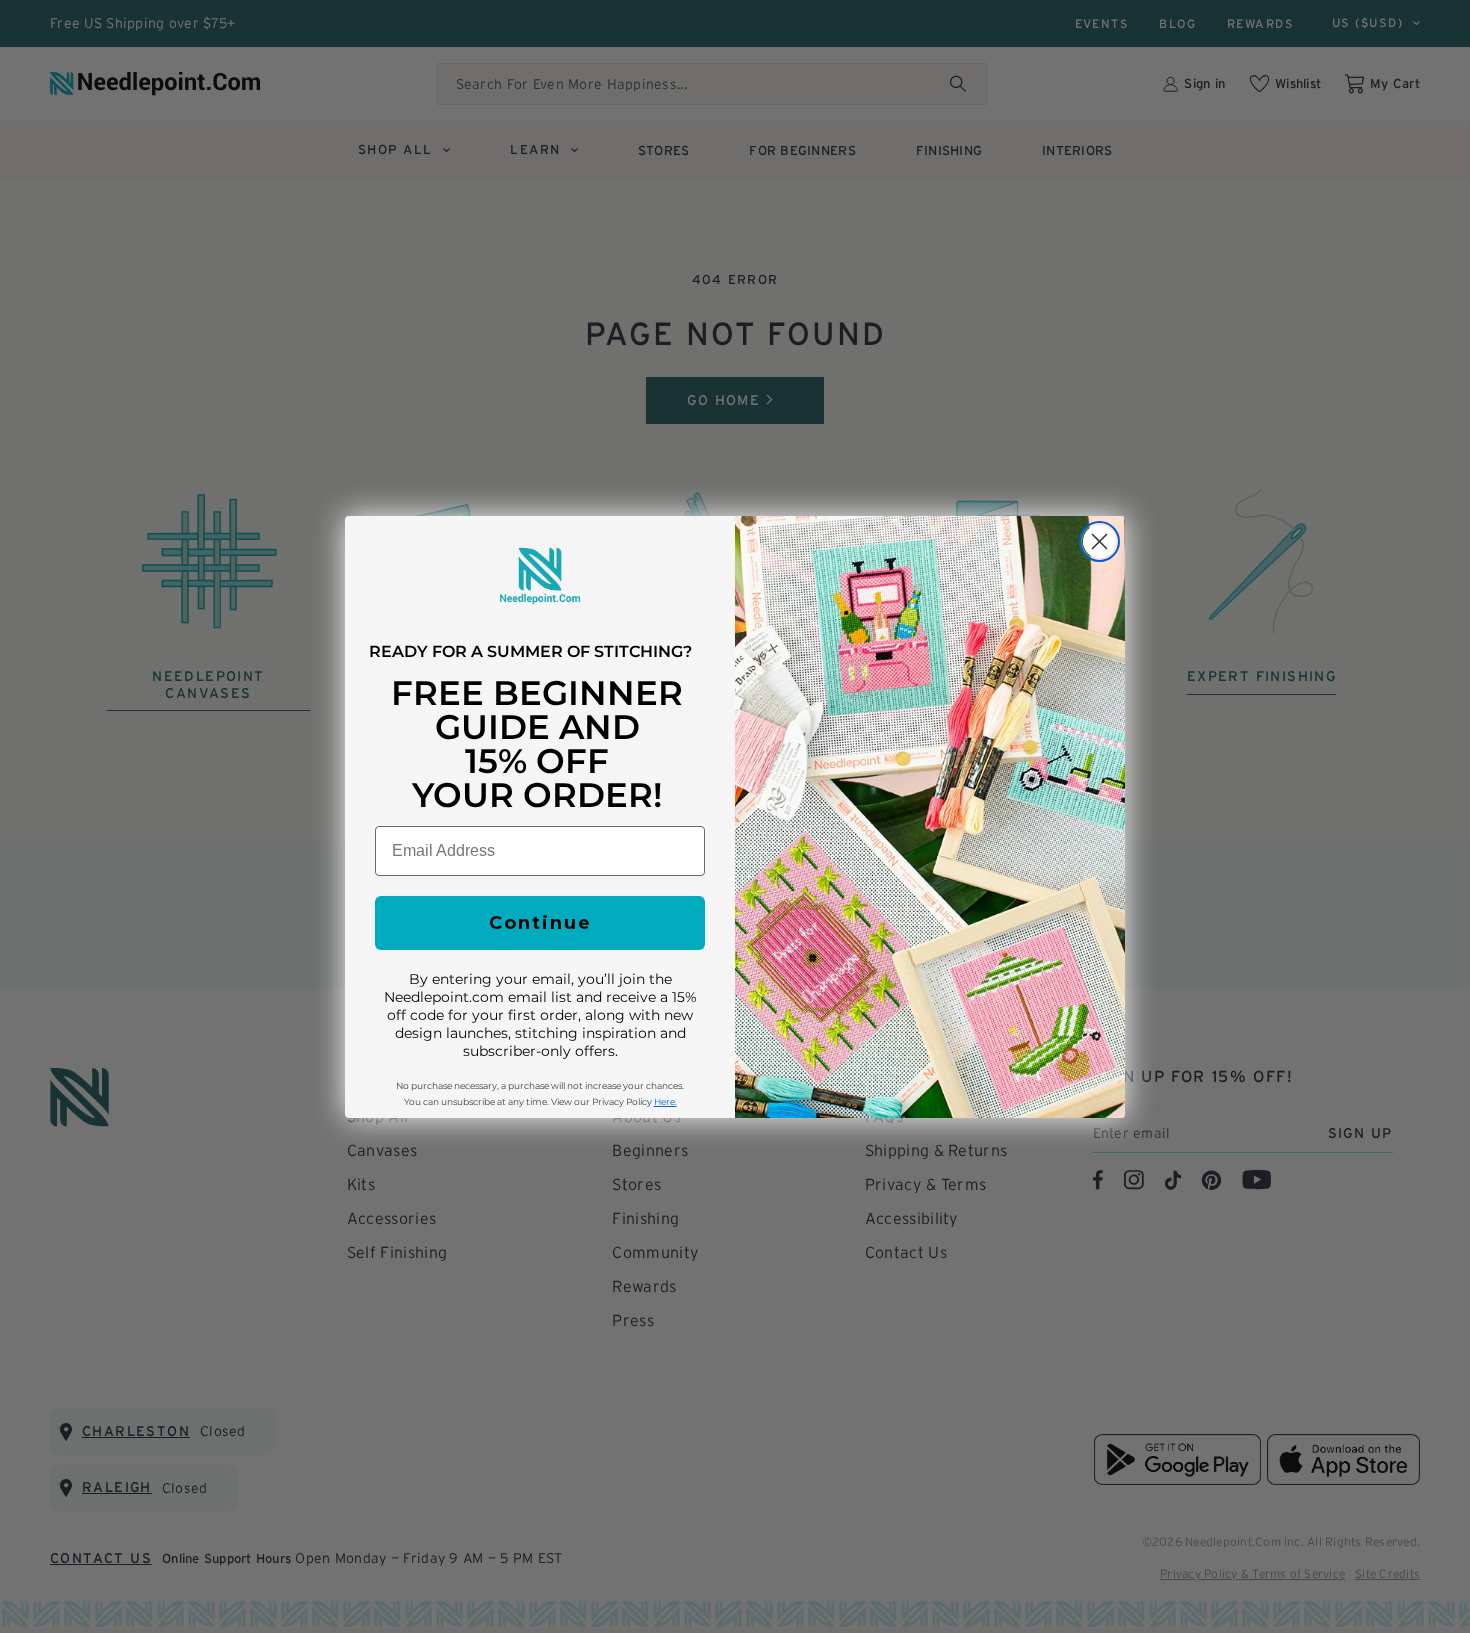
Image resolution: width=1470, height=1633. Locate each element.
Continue (540, 923)
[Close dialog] (1099, 541)
